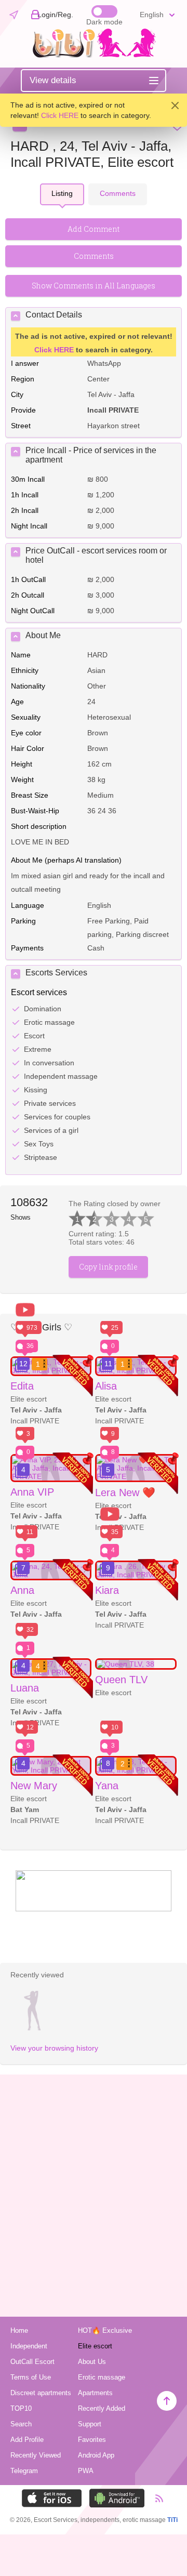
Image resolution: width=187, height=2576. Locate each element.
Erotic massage (102, 2377)
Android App (96, 2455)
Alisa (106, 1386)
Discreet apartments (41, 2393)
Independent (29, 2346)
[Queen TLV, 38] (136, 1664)
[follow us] (94, 1909)
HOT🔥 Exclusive (105, 2330)
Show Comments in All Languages (94, 286)
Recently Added (102, 2408)
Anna (22, 1590)
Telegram (24, 2471)
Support (90, 2424)
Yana (107, 1786)
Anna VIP (32, 1492)
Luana (25, 1688)
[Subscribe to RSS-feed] (155, 2498)
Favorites (92, 2440)
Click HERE (60, 115)
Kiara (107, 1590)
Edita (22, 1386)
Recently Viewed (36, 2455)
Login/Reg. (55, 15)
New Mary (34, 1786)
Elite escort (95, 2346)
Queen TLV (121, 1680)
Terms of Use (31, 2377)
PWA (86, 2471)
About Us (92, 2362)
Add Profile (27, 2440)
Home (19, 2330)
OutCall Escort (32, 2362)
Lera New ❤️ (125, 1492)
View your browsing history (54, 2048)
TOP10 (21, 2408)
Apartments (95, 2393)
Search (21, 2424)
